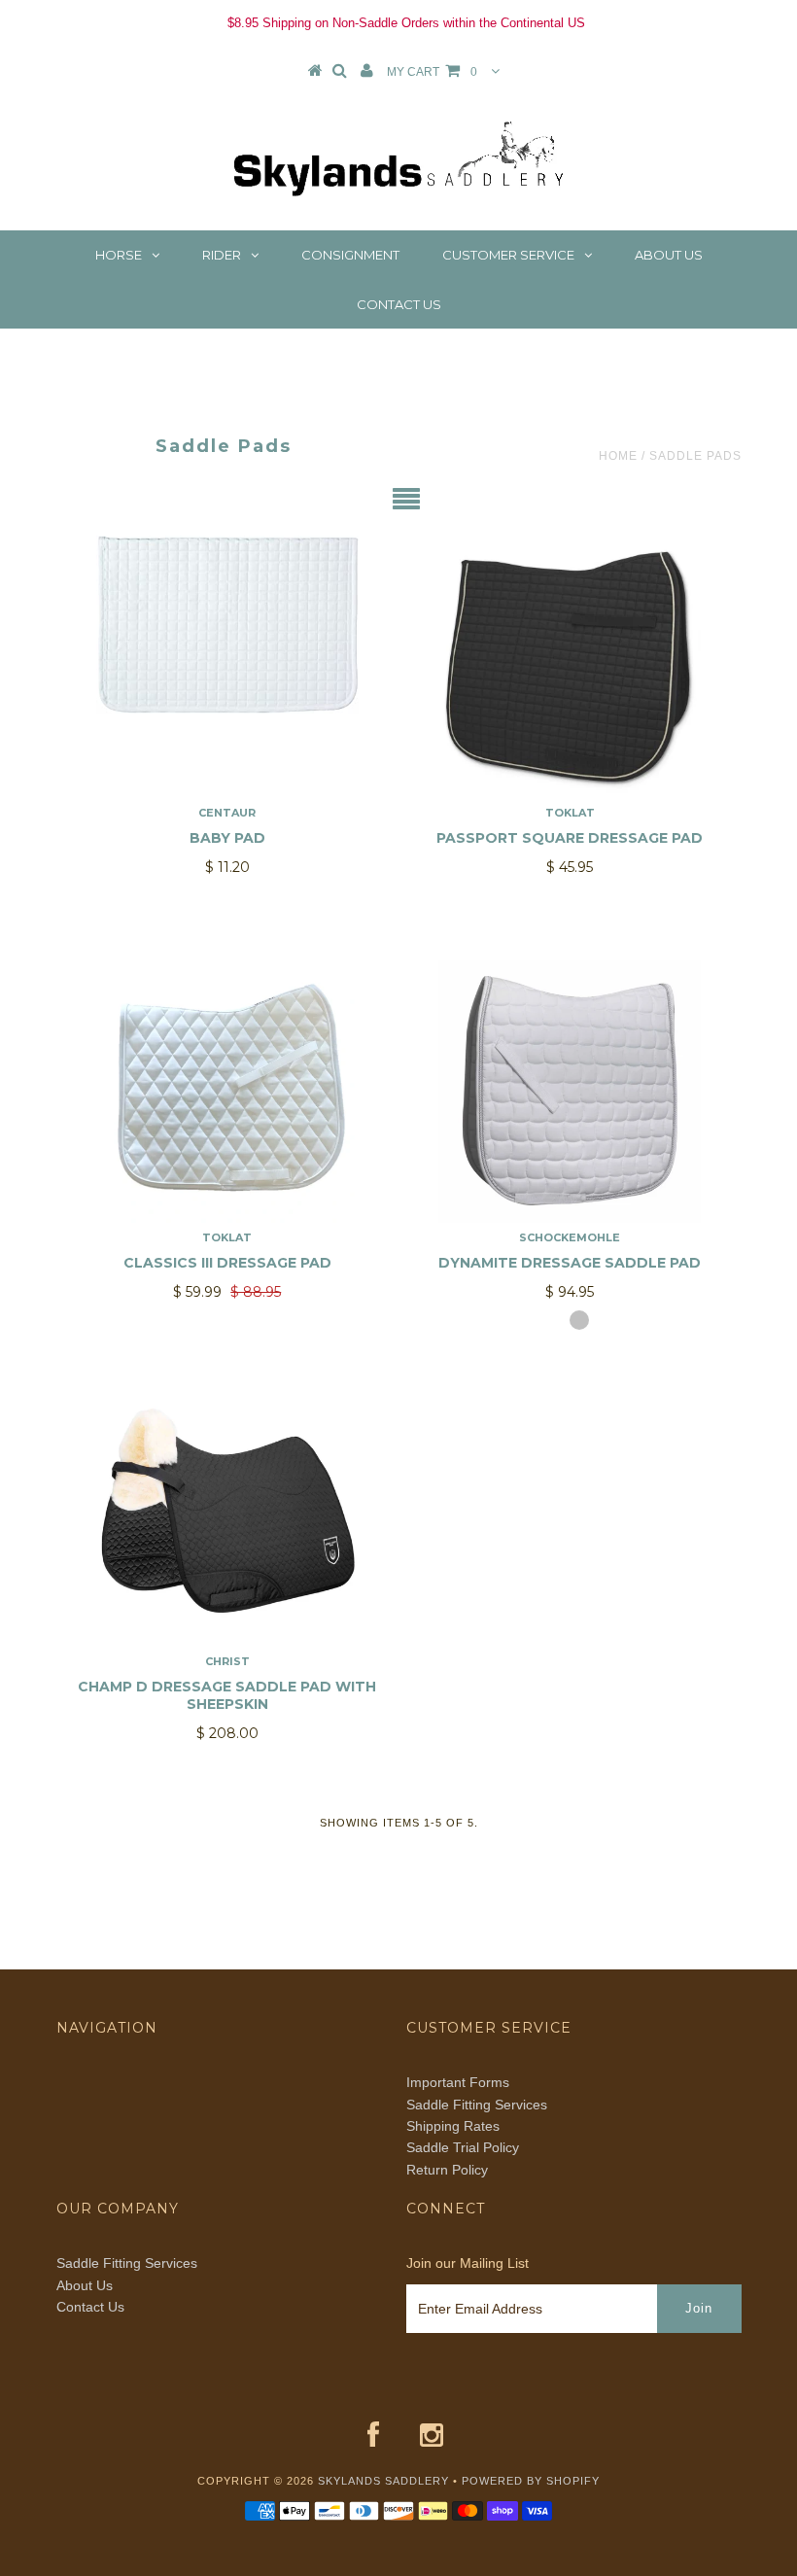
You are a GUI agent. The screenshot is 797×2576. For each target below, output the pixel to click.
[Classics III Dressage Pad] (227, 1092)
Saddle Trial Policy (463, 2147)
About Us (669, 255)
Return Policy (447, 2170)
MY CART (432, 72)
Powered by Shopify (531, 2481)
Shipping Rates (453, 2126)
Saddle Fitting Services (477, 2105)
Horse (119, 255)
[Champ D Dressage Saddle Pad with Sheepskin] (227, 1515)
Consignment (350, 255)
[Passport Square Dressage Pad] (570, 667)
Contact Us (399, 304)
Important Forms (458, 2082)
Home (618, 456)
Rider (222, 255)
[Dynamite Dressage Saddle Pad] (570, 1092)
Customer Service (508, 255)
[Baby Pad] (227, 625)
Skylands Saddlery (383, 2481)
